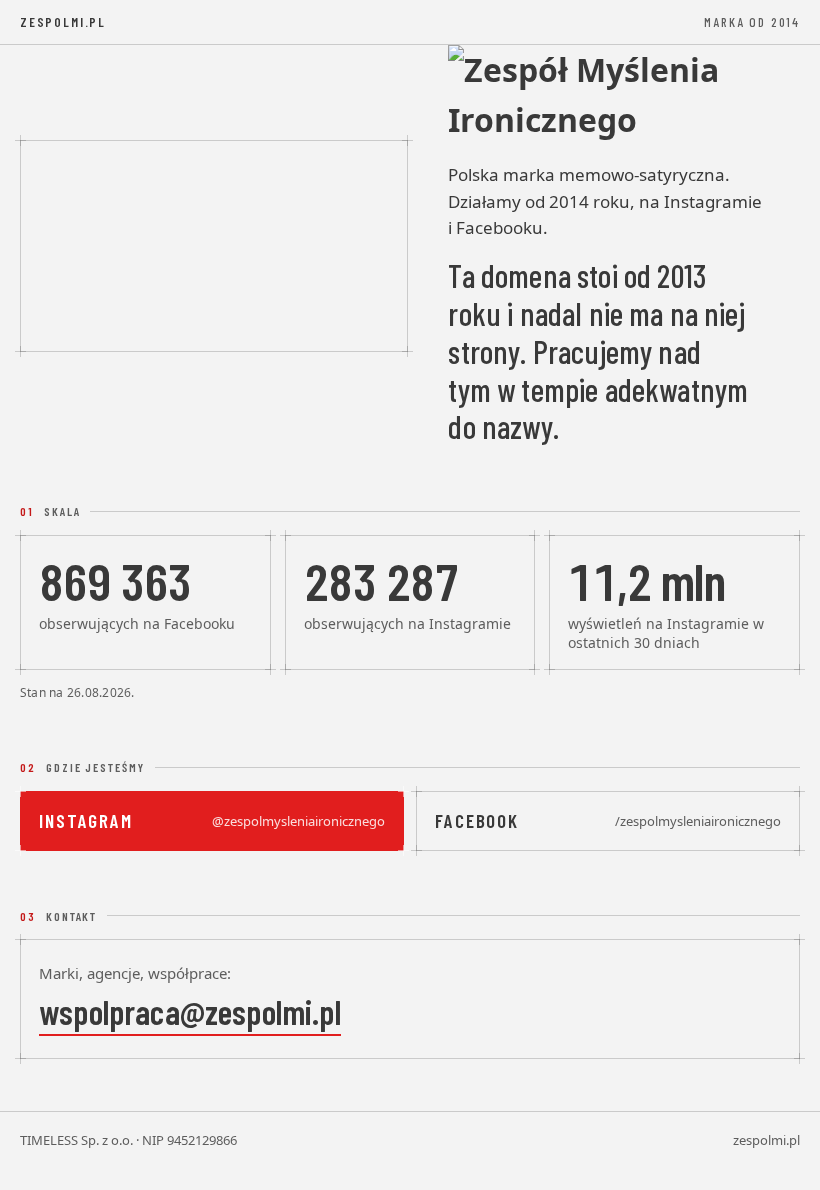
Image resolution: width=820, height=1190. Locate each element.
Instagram (212, 820)
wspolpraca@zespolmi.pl (190, 1011)
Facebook (608, 820)
